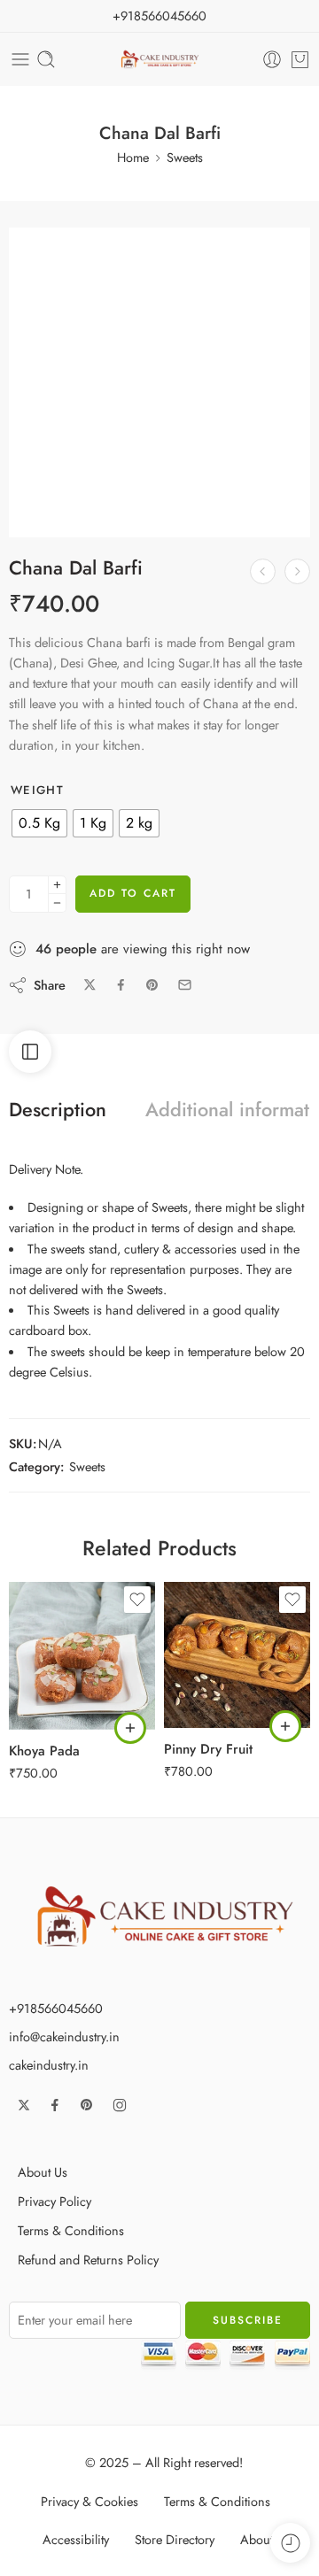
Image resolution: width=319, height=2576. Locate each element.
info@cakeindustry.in (64, 2036)
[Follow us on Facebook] (55, 2105)
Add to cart (133, 893)
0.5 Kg (58, 1677)
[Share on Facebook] (121, 985)
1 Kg (57, 1704)
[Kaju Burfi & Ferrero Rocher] (263, 571)
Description (58, 1110)
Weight (37, 791)
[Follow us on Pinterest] (87, 2105)
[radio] (39, 823)
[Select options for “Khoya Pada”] (130, 1728)
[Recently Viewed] (290, 2543)
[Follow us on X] (24, 2105)
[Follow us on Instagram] (120, 2105)
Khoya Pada (44, 1751)
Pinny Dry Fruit (208, 1749)
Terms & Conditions (71, 2230)
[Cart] (300, 59)
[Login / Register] (272, 59)
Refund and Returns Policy (88, 2260)
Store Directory (175, 2539)
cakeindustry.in (49, 2065)
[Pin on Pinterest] (152, 985)
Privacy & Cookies (89, 2501)
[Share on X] (90, 985)
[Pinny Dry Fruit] (297, 571)
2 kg (212, 1702)
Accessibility (76, 2539)
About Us (43, 2172)
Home (133, 157)
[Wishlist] (32, 251)
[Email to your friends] (185, 985)
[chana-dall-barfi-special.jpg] (159, 378)
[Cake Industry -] (160, 60)
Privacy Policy (54, 2201)
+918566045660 (159, 15)
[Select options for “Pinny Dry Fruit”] (285, 1726)
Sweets (185, 157)
